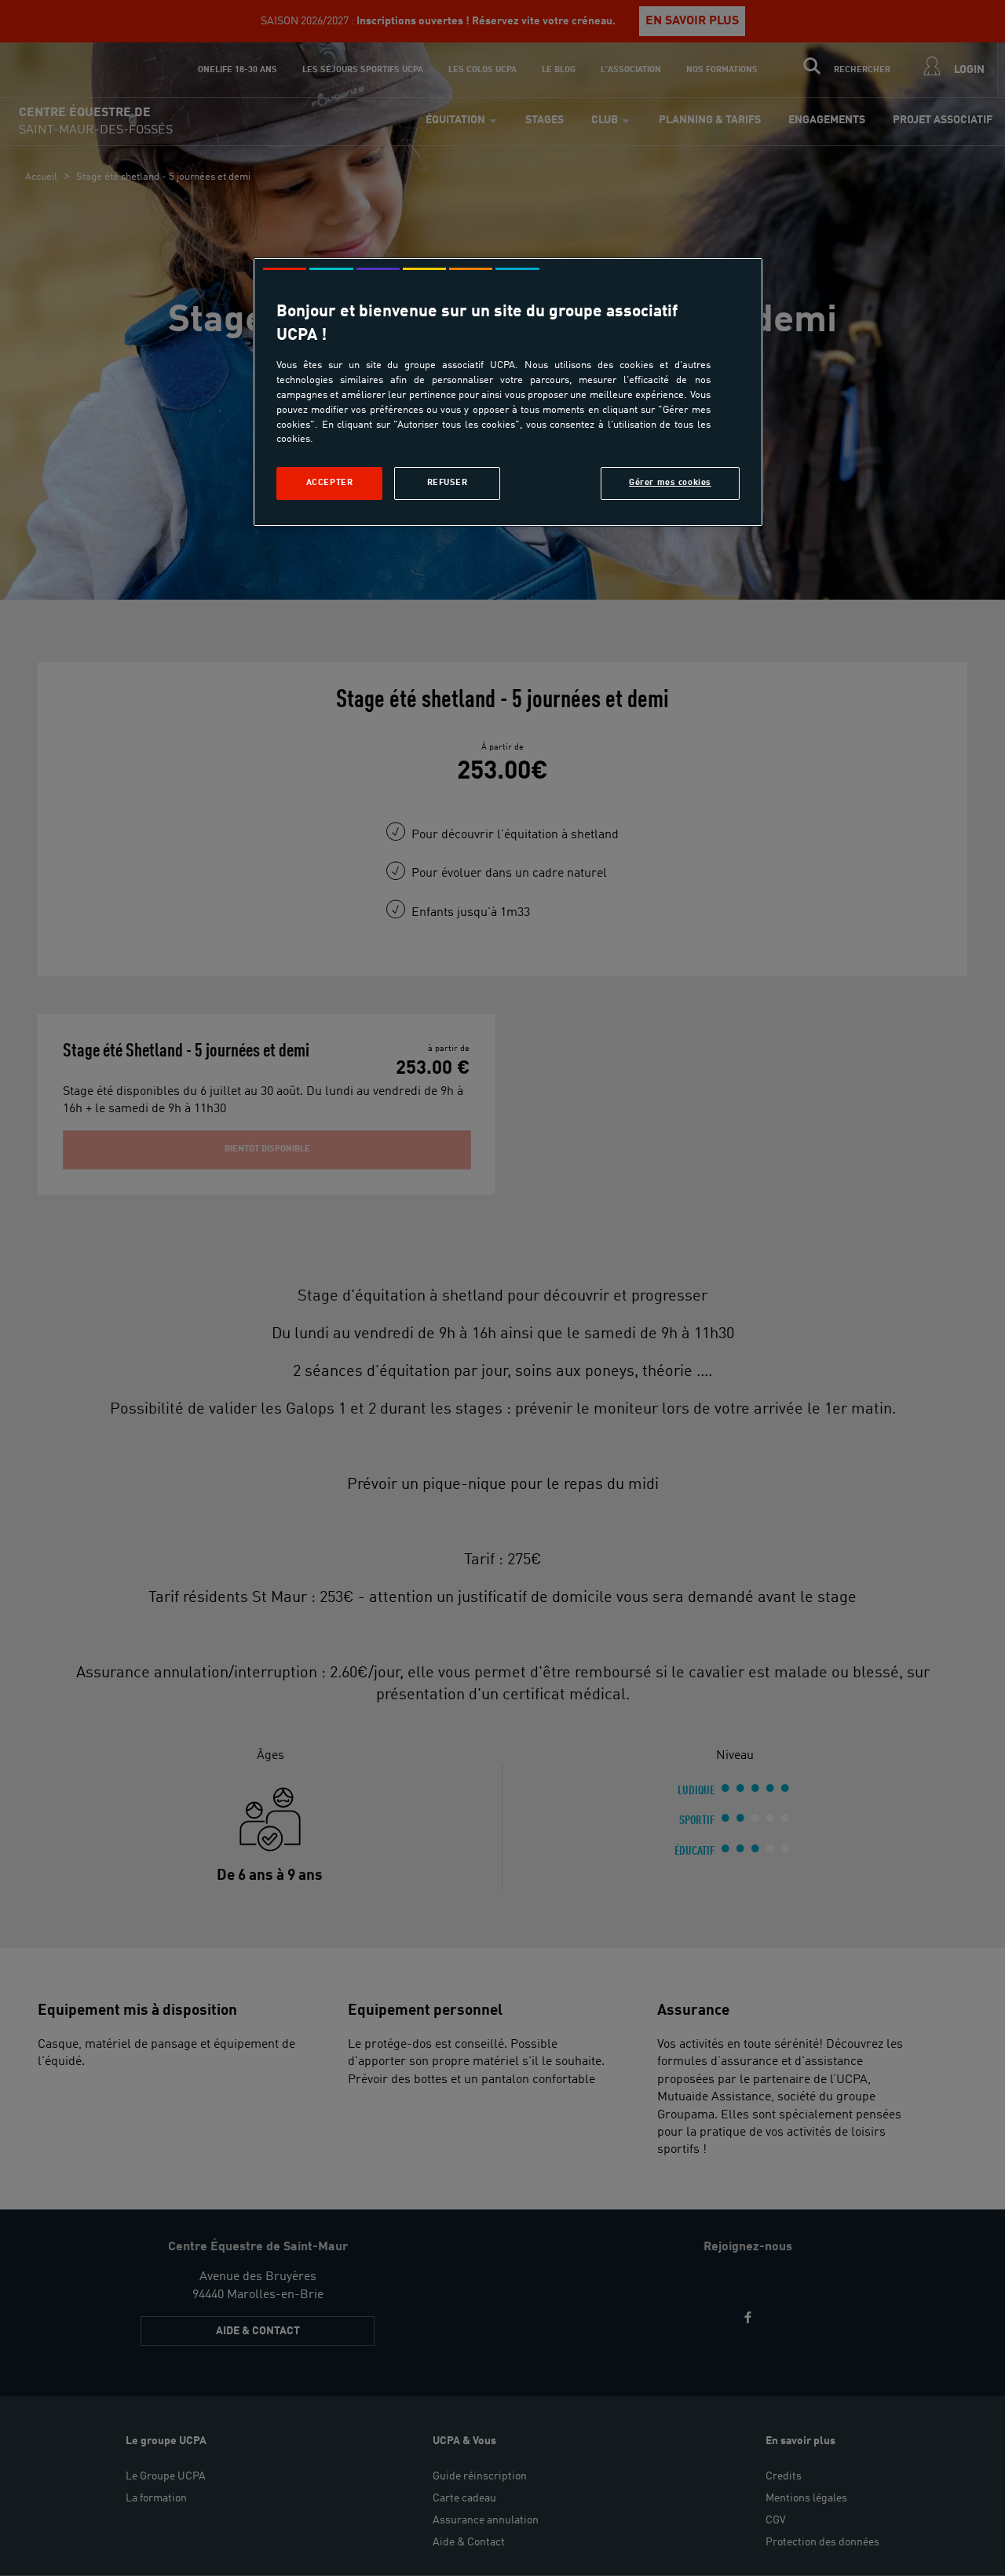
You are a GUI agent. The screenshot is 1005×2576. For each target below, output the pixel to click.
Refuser (448, 483)
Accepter (330, 483)
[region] (508, 392)
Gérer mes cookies (670, 483)
